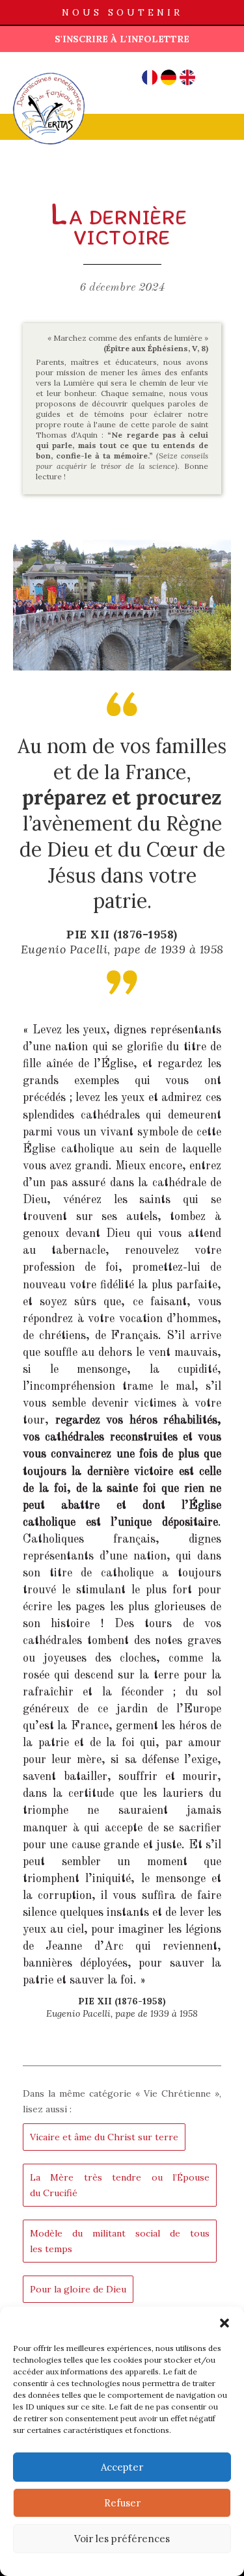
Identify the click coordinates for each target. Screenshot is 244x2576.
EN (188, 77)
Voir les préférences (122, 2539)
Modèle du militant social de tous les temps (120, 2241)
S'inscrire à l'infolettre (122, 39)
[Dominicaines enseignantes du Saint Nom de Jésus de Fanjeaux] (49, 72)
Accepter (122, 2467)
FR (150, 77)
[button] (224, 2323)
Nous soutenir (122, 12)
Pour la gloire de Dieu (78, 2289)
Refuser (122, 2503)
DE (169, 77)
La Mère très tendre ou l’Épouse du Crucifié (120, 2185)
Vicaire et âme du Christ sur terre (104, 2137)
